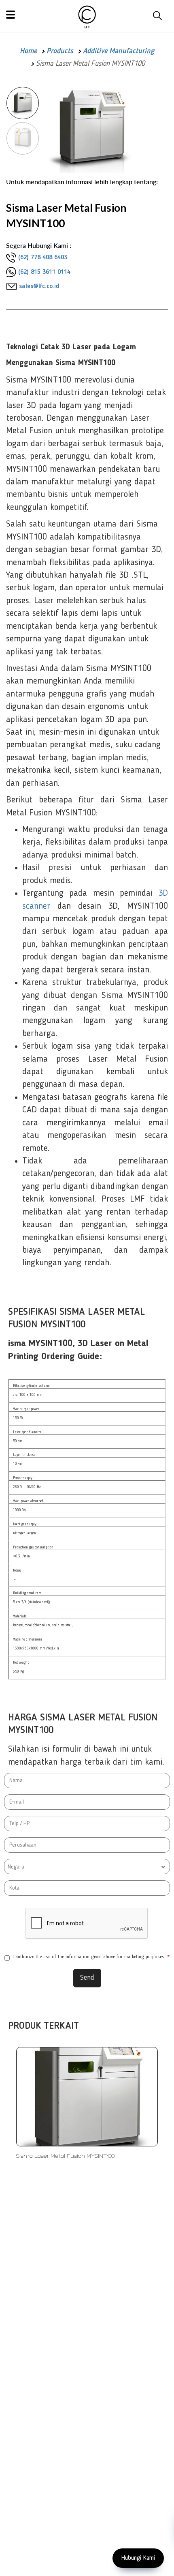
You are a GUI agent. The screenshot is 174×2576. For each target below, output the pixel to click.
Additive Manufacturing (119, 51)
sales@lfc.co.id (39, 286)
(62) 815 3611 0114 (44, 272)
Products (60, 51)
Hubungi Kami (138, 2558)
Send (87, 1978)
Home (28, 51)
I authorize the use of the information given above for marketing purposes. (91, 1957)
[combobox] (87, 1866)
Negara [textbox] (16, 1867)
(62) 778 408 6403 (43, 258)
